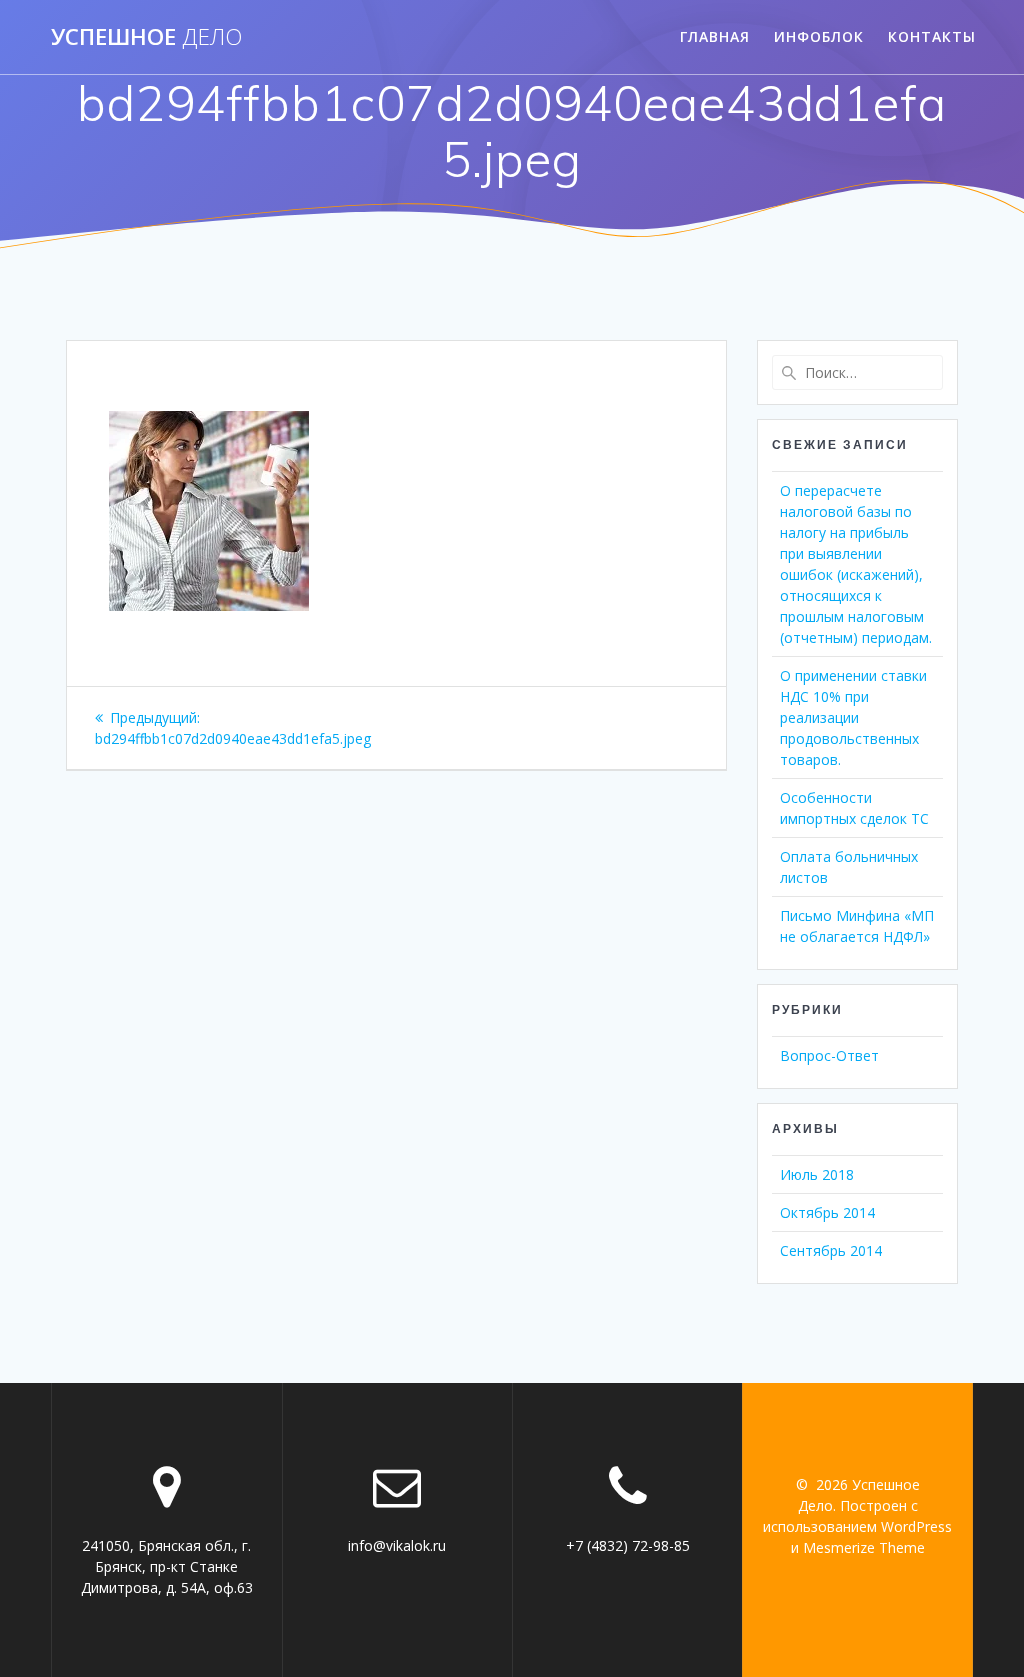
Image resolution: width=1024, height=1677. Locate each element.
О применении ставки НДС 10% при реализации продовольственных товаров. (853, 717)
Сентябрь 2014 (831, 1250)
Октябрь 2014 (827, 1212)
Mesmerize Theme (864, 1547)
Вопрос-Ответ (829, 1055)
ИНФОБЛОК (819, 36)
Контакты (932, 36)
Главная (715, 36)
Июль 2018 (817, 1174)
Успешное (146, 37)
